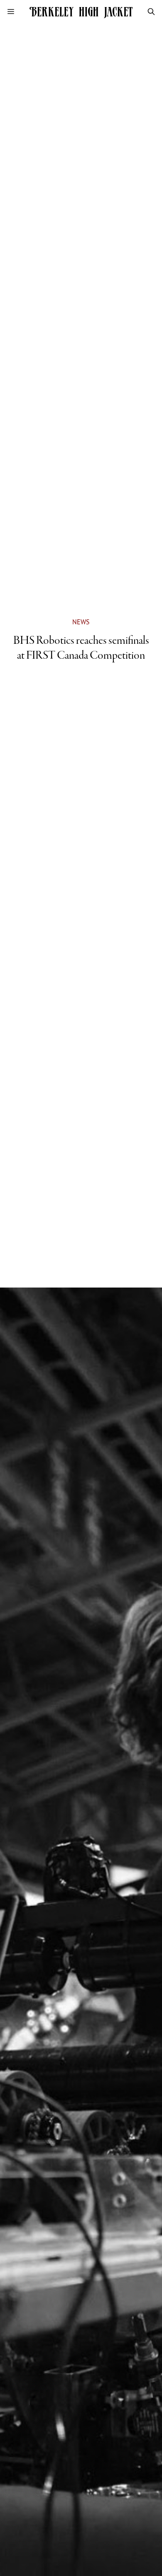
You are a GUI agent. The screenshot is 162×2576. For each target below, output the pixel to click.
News (81, 622)
